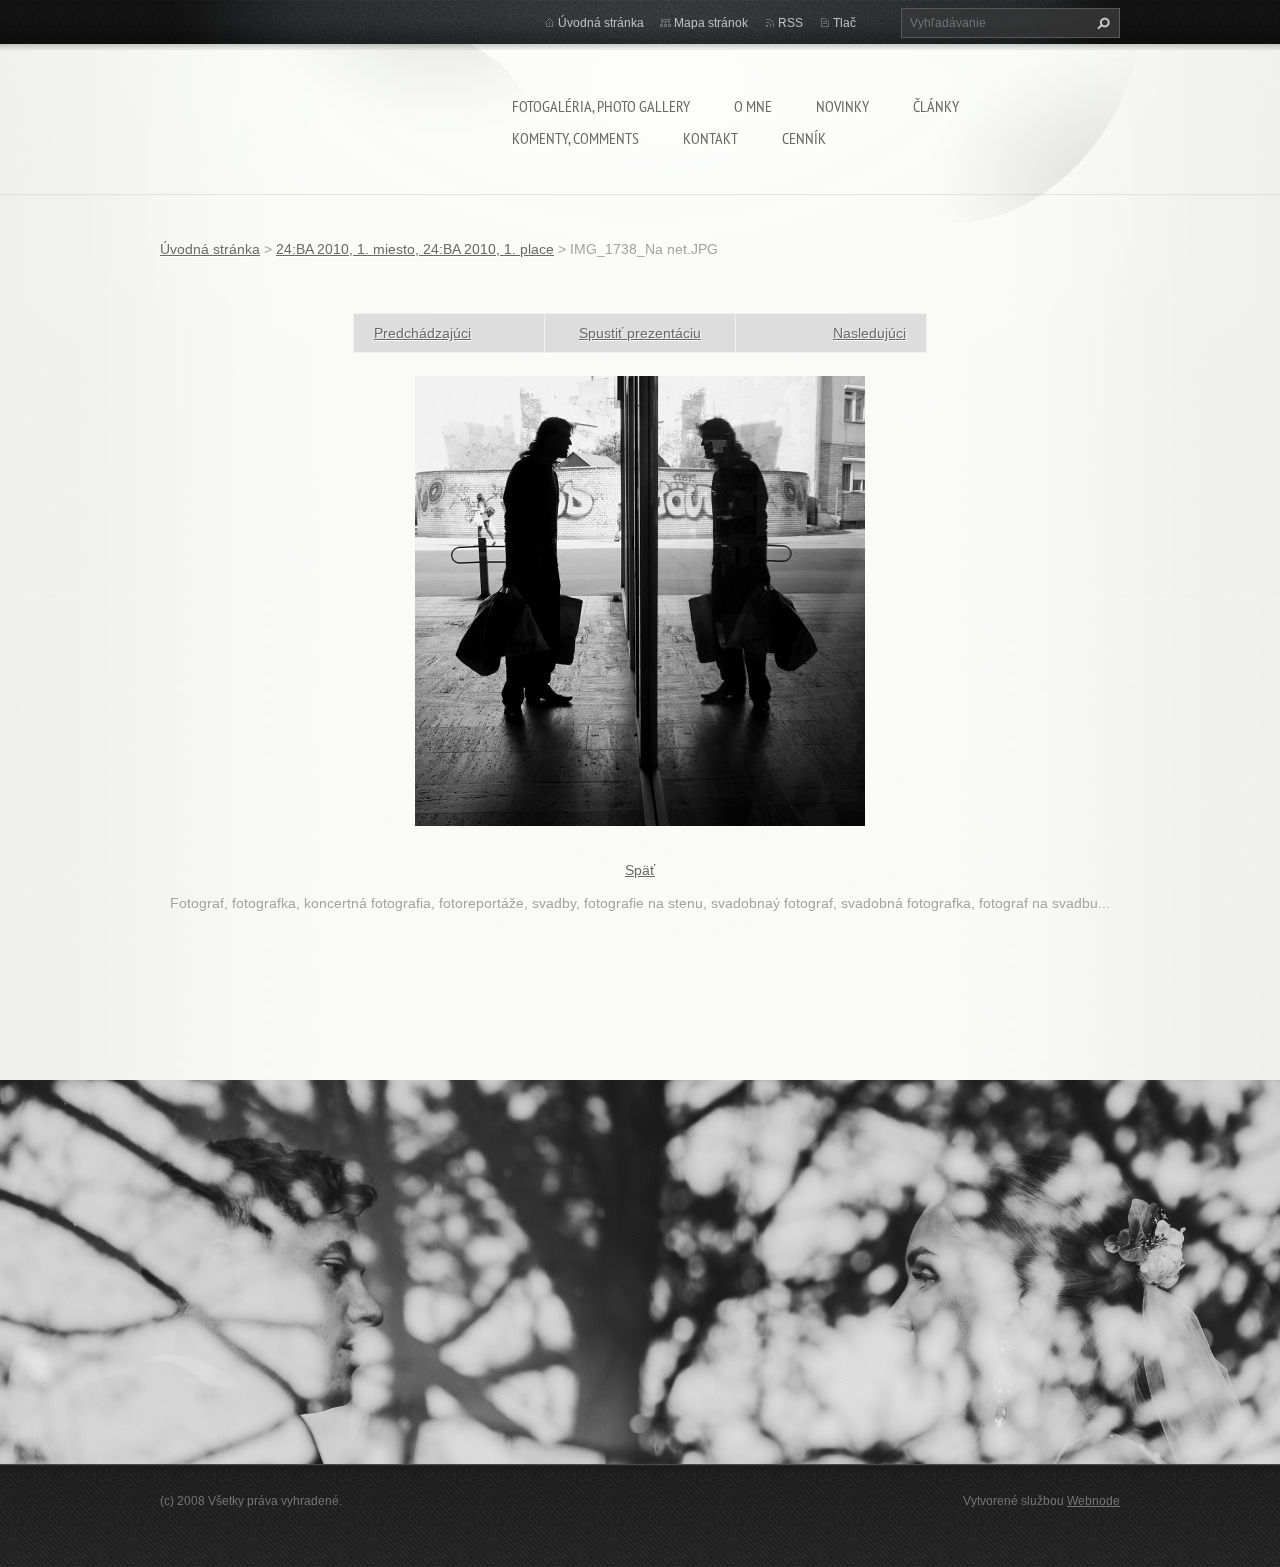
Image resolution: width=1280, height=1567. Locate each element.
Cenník (804, 138)
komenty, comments (575, 138)
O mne (753, 106)
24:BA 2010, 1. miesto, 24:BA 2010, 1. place (415, 249)
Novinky (842, 106)
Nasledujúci (869, 333)
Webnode (1093, 1501)
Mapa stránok (711, 23)
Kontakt (710, 138)
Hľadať (1101, 23)
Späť (640, 870)
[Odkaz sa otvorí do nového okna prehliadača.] (640, 600)
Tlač (844, 23)
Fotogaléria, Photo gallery (601, 106)
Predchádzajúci (422, 333)
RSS (790, 23)
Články (936, 106)
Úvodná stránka (601, 23)
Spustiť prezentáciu (640, 333)
